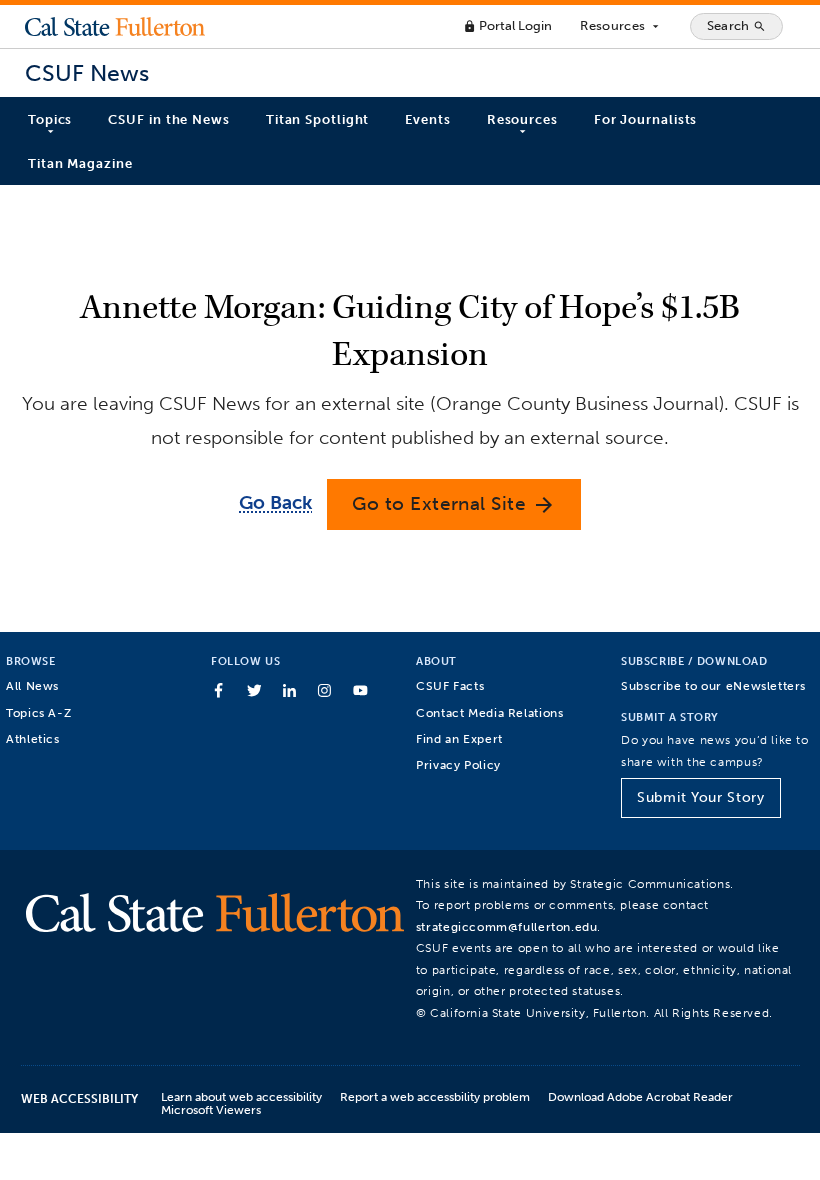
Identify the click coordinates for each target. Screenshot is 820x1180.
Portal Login (507, 25)
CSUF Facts (450, 685)
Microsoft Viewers (211, 1109)
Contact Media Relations (489, 712)
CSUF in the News (168, 119)
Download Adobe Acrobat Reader (640, 1096)
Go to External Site (454, 504)
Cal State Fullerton (115, 26)
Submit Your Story (700, 797)
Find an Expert (459, 738)
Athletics (33, 738)
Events (427, 119)
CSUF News (87, 73)
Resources (620, 26)
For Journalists (646, 119)
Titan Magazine (80, 163)
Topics (50, 119)
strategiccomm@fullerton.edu (507, 926)
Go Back (275, 502)
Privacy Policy (458, 764)
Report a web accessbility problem (435, 1096)
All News (32, 685)
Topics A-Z (38, 712)
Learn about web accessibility (241, 1096)
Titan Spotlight (318, 119)
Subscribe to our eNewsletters (713, 685)
